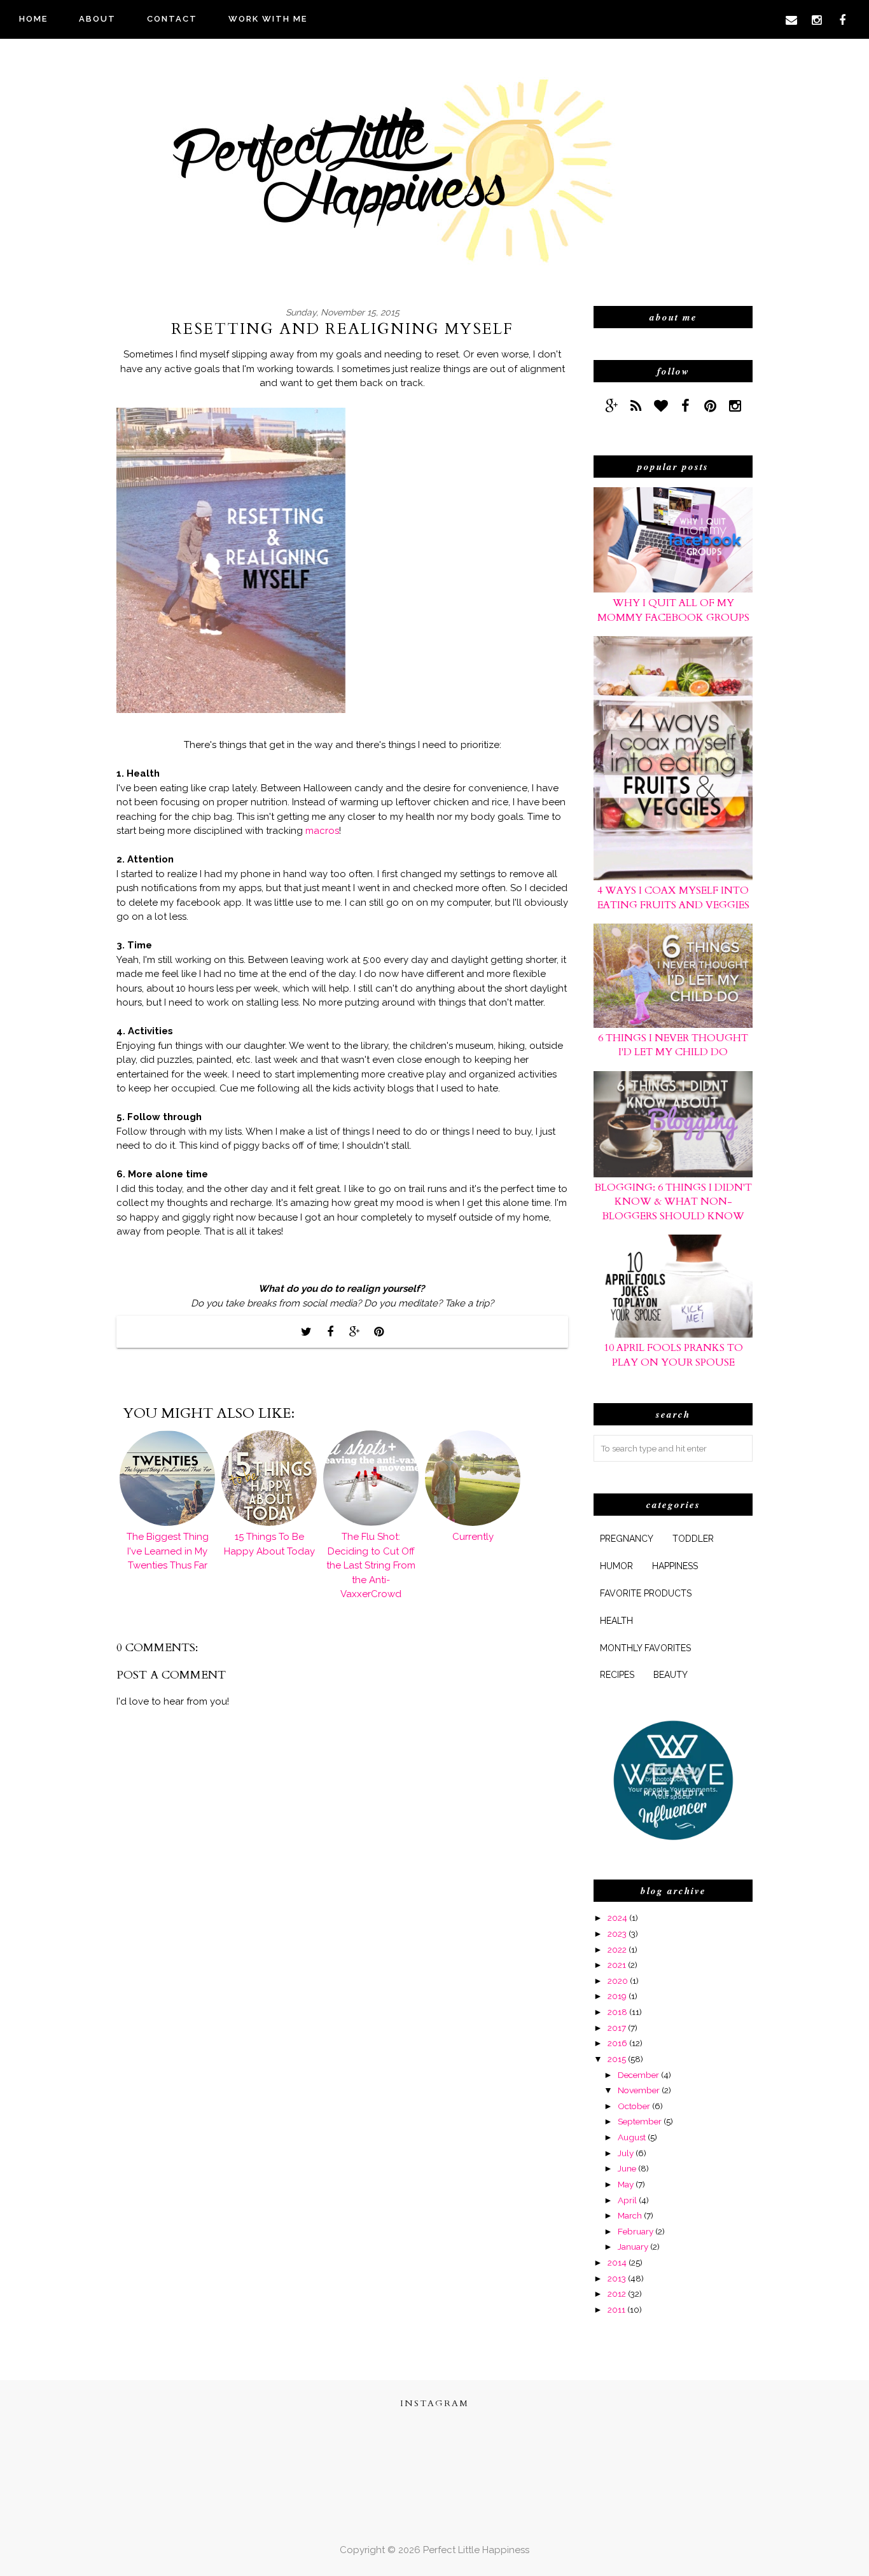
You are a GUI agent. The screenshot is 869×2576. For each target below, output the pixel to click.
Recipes (617, 1675)
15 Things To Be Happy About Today (269, 1544)
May (626, 2184)
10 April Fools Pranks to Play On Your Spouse (673, 1355)
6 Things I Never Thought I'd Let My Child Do (673, 1045)
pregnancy (627, 1539)
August (632, 2137)
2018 (617, 2012)
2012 (617, 2294)
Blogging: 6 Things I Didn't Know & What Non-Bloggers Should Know (673, 1202)
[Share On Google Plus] (354, 1332)
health (616, 1621)
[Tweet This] (306, 1332)
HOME (33, 19)
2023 (617, 1934)
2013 (617, 2278)
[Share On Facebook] (330, 1332)
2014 (617, 2262)
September (640, 2121)
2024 (617, 1918)
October (634, 2106)
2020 (618, 1981)
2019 (617, 1996)
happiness (675, 1566)
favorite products (646, 1593)
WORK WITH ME (268, 19)
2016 (617, 2043)
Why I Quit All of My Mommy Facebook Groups (673, 610)
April (627, 2200)
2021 (617, 1965)
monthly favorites (645, 1648)
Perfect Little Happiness (476, 2550)
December (638, 2075)
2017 (617, 2028)
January (633, 2247)
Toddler (693, 1539)
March (630, 2215)
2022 (617, 1949)
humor (616, 1566)
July (626, 2153)
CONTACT (172, 19)
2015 (617, 2059)
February (636, 2231)
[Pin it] (379, 1332)
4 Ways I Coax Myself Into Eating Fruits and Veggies (673, 897)
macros (322, 831)
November (639, 2090)
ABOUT (97, 19)
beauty (671, 1675)
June (627, 2168)
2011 (616, 2309)
